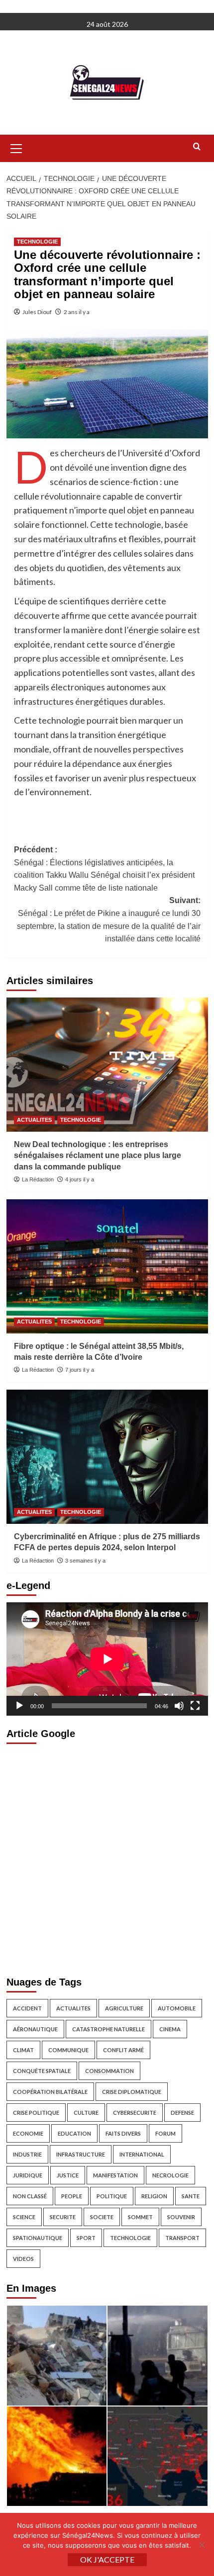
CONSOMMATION (109, 2071)
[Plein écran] (195, 1706)
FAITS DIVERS (123, 2133)
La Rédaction (38, 1179)
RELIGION (154, 2196)
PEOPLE (72, 2196)
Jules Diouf (37, 312)
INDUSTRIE (27, 2154)
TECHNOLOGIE (37, 242)
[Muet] (179, 1706)
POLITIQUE (112, 2196)
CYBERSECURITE (135, 2113)
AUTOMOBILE (177, 2008)
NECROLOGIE (170, 2175)
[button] (16, 147)
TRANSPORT (182, 2238)
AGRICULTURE (124, 2008)
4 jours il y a (80, 1179)
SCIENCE (24, 2217)
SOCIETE (102, 2217)
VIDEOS (23, 2259)
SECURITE (63, 2217)
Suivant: (109, 919)
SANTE (191, 2196)
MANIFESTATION (115, 2175)
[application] (107, 1659)
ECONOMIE (28, 2133)
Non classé (30, 2196)
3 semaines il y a (85, 1561)
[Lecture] (19, 1706)
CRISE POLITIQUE (36, 2113)
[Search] (197, 147)
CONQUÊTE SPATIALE (42, 2071)
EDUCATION (74, 2133)
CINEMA (170, 2029)
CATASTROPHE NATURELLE (108, 2029)
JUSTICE (68, 2175)
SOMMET (140, 2217)
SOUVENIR (181, 2217)
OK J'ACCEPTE (107, 2559)
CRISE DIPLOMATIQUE (132, 2092)
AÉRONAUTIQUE (35, 2029)
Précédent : (104, 869)
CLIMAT (23, 2050)
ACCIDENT (27, 2008)
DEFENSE (182, 2113)
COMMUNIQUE (68, 2050)
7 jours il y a (80, 1370)
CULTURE (86, 2113)
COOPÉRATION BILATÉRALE (50, 2092)
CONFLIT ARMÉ (123, 2050)
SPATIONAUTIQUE (38, 2238)
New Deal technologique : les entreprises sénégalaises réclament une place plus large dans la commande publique (98, 1156)
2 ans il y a (77, 312)
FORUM (165, 2133)
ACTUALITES (34, 1120)
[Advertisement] (107, 1857)
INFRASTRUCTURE (81, 2154)
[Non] (202, 2545)
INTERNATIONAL (142, 2154)
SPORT (86, 2238)
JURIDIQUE (28, 2175)
